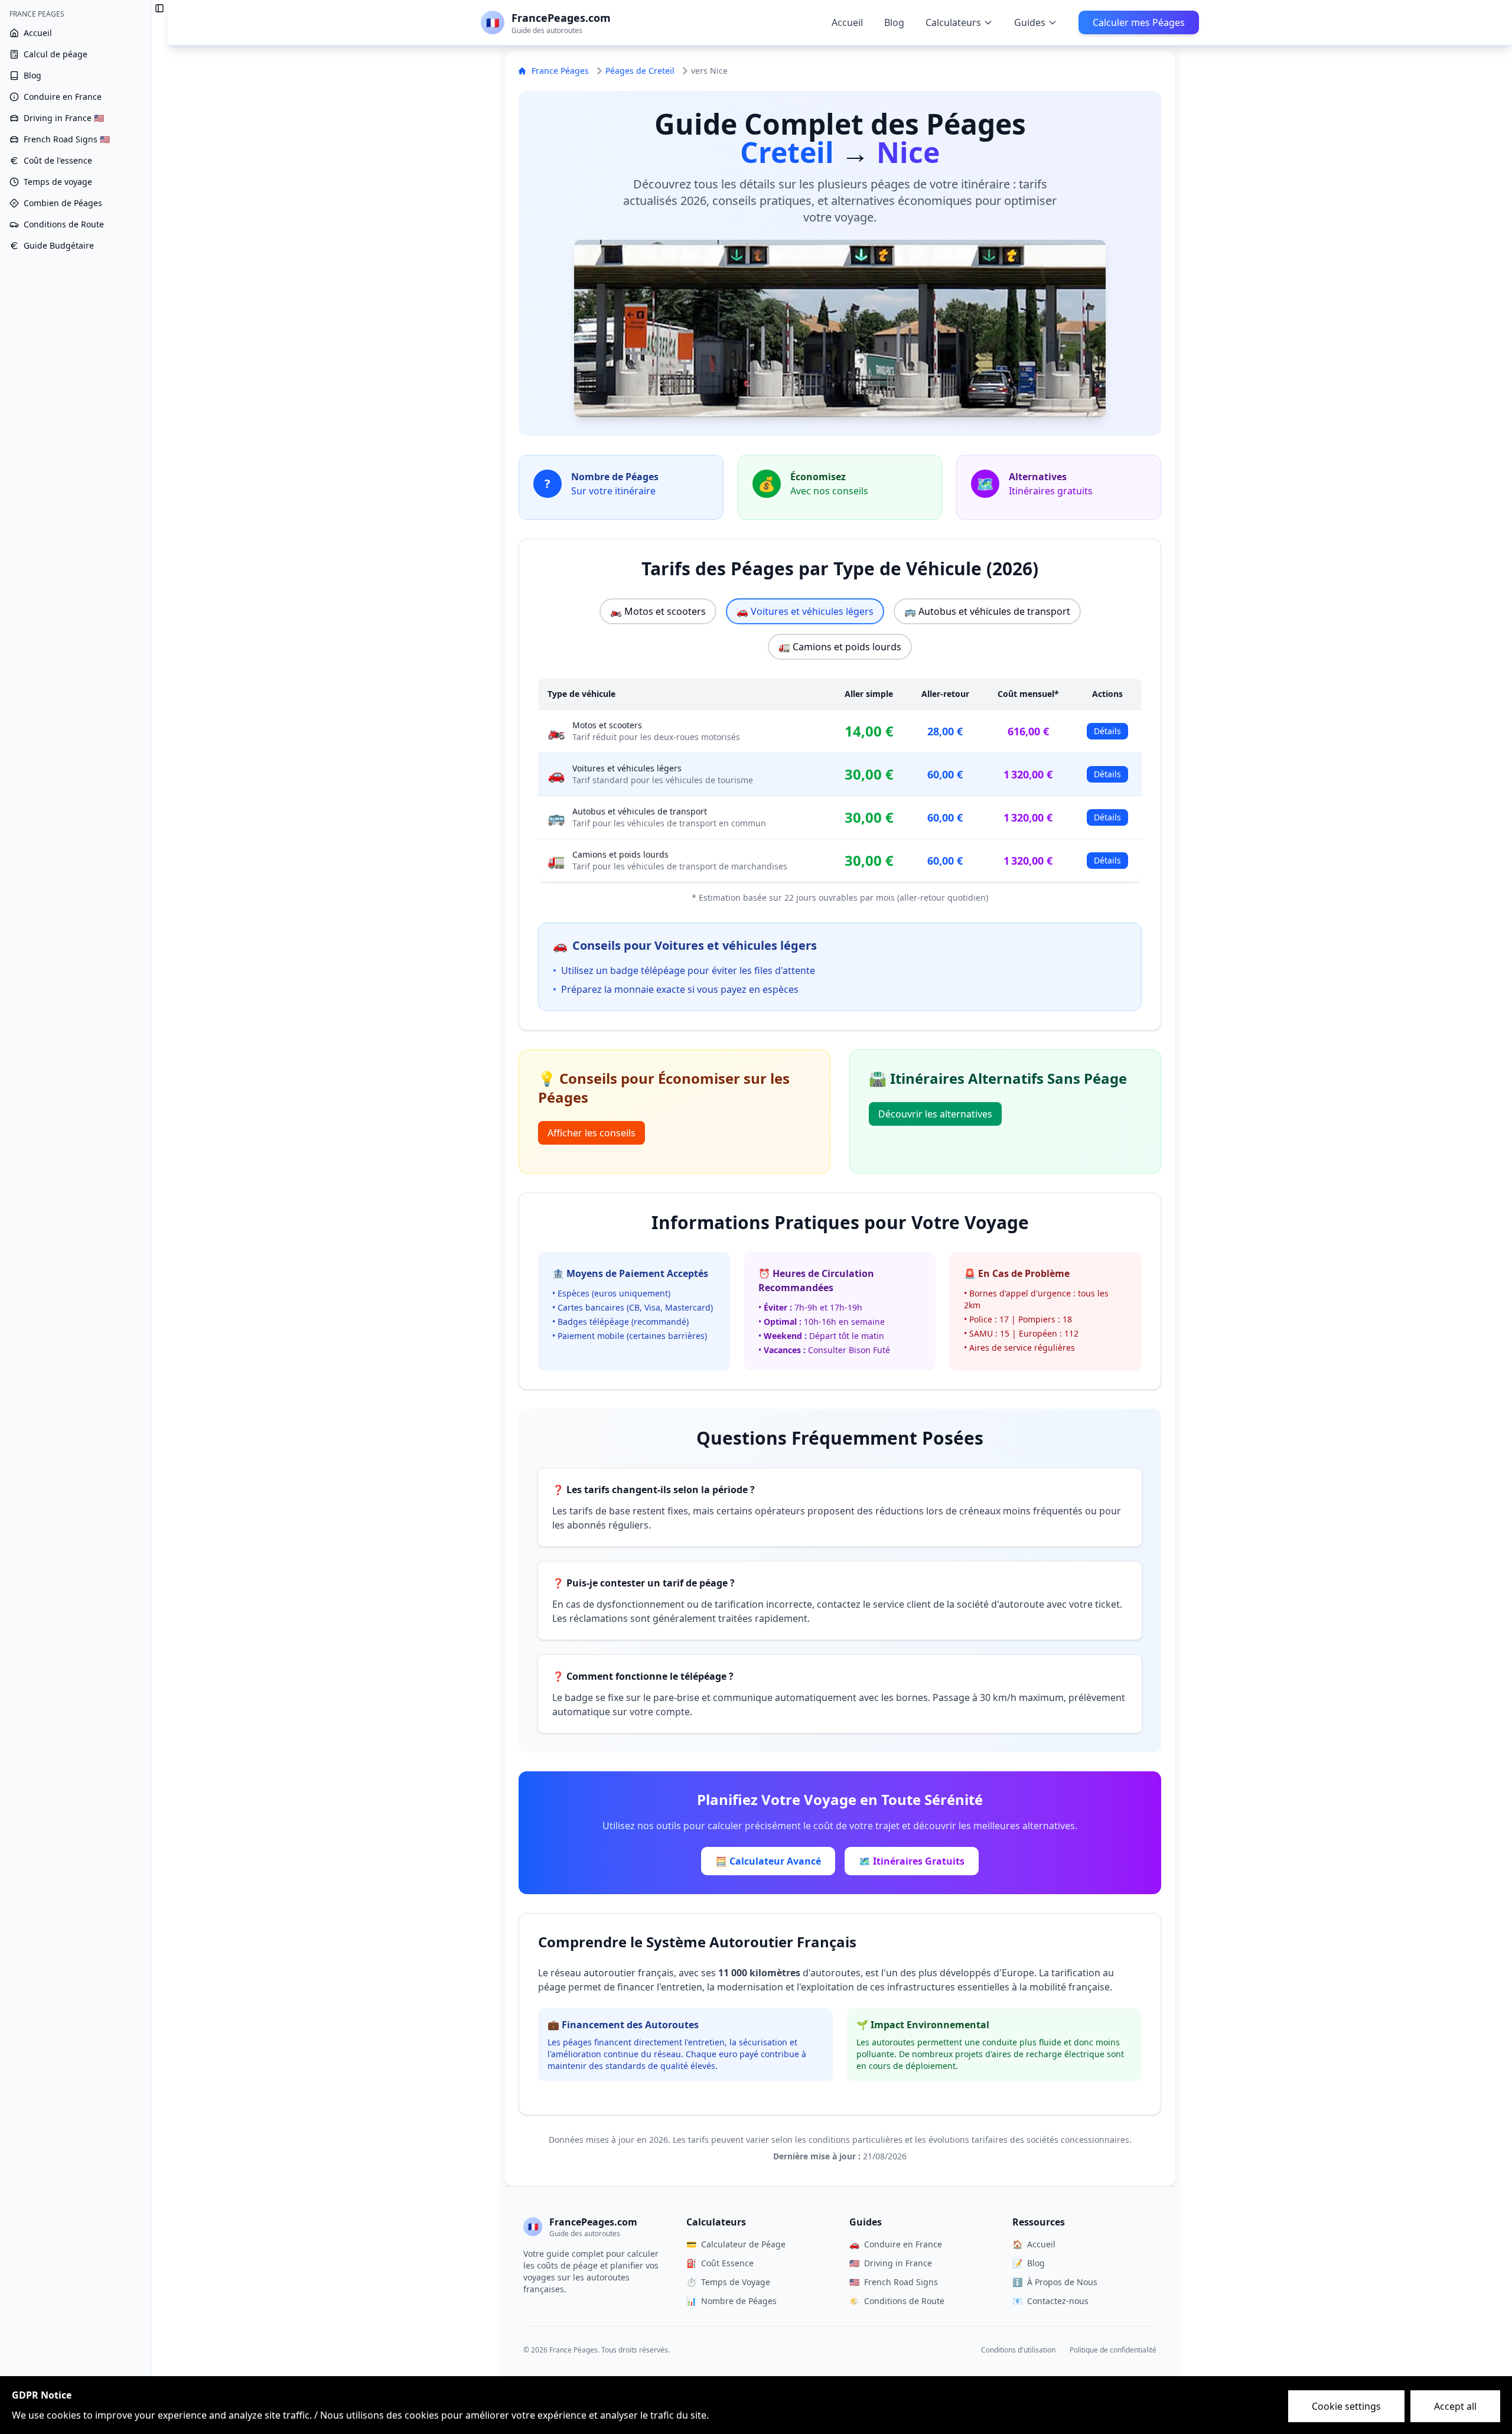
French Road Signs (894, 2282)
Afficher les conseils (592, 1133)
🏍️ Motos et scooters (658, 611)
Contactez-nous (1050, 2301)
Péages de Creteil (640, 71)
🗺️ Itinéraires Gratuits (912, 1861)
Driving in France (891, 2263)
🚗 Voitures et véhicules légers (805, 611)
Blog (894, 22)
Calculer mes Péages (1139, 22)
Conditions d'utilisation (1018, 2350)
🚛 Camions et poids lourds (840, 647)
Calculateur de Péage (736, 2244)
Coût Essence (720, 2263)
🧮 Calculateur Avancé (768, 1861)
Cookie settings (1346, 2406)
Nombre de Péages (731, 2301)
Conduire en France (896, 2244)
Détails (1107, 731)
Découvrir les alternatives (935, 1114)
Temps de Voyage (728, 2282)
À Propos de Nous (1055, 2282)
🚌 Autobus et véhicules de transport (987, 611)
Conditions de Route (897, 2301)
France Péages (560, 71)
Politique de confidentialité (1113, 2350)
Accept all (1455, 2406)
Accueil (847, 22)
